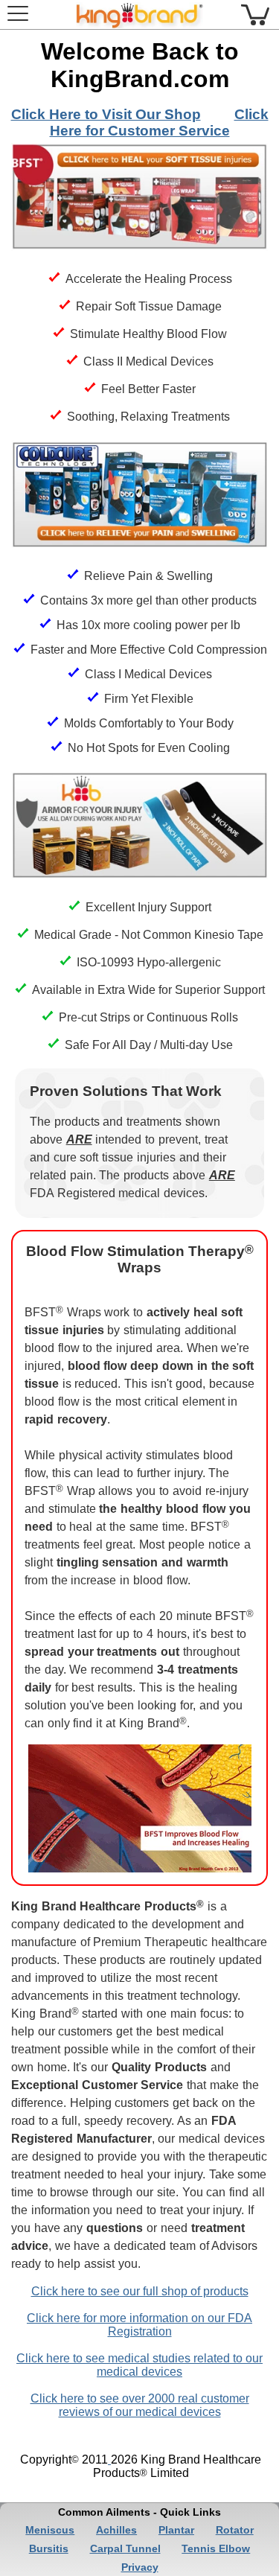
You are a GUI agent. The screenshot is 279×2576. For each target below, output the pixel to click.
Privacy (140, 2567)
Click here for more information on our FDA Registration (139, 2325)
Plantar (176, 2530)
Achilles (116, 2530)
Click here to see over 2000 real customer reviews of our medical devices (140, 2405)
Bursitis (49, 2548)
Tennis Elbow (216, 2548)
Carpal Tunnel (125, 2548)
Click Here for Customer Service (159, 122)
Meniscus (50, 2530)
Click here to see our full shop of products (140, 2291)
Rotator (235, 2530)
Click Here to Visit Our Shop (106, 114)
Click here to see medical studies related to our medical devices (139, 2365)
